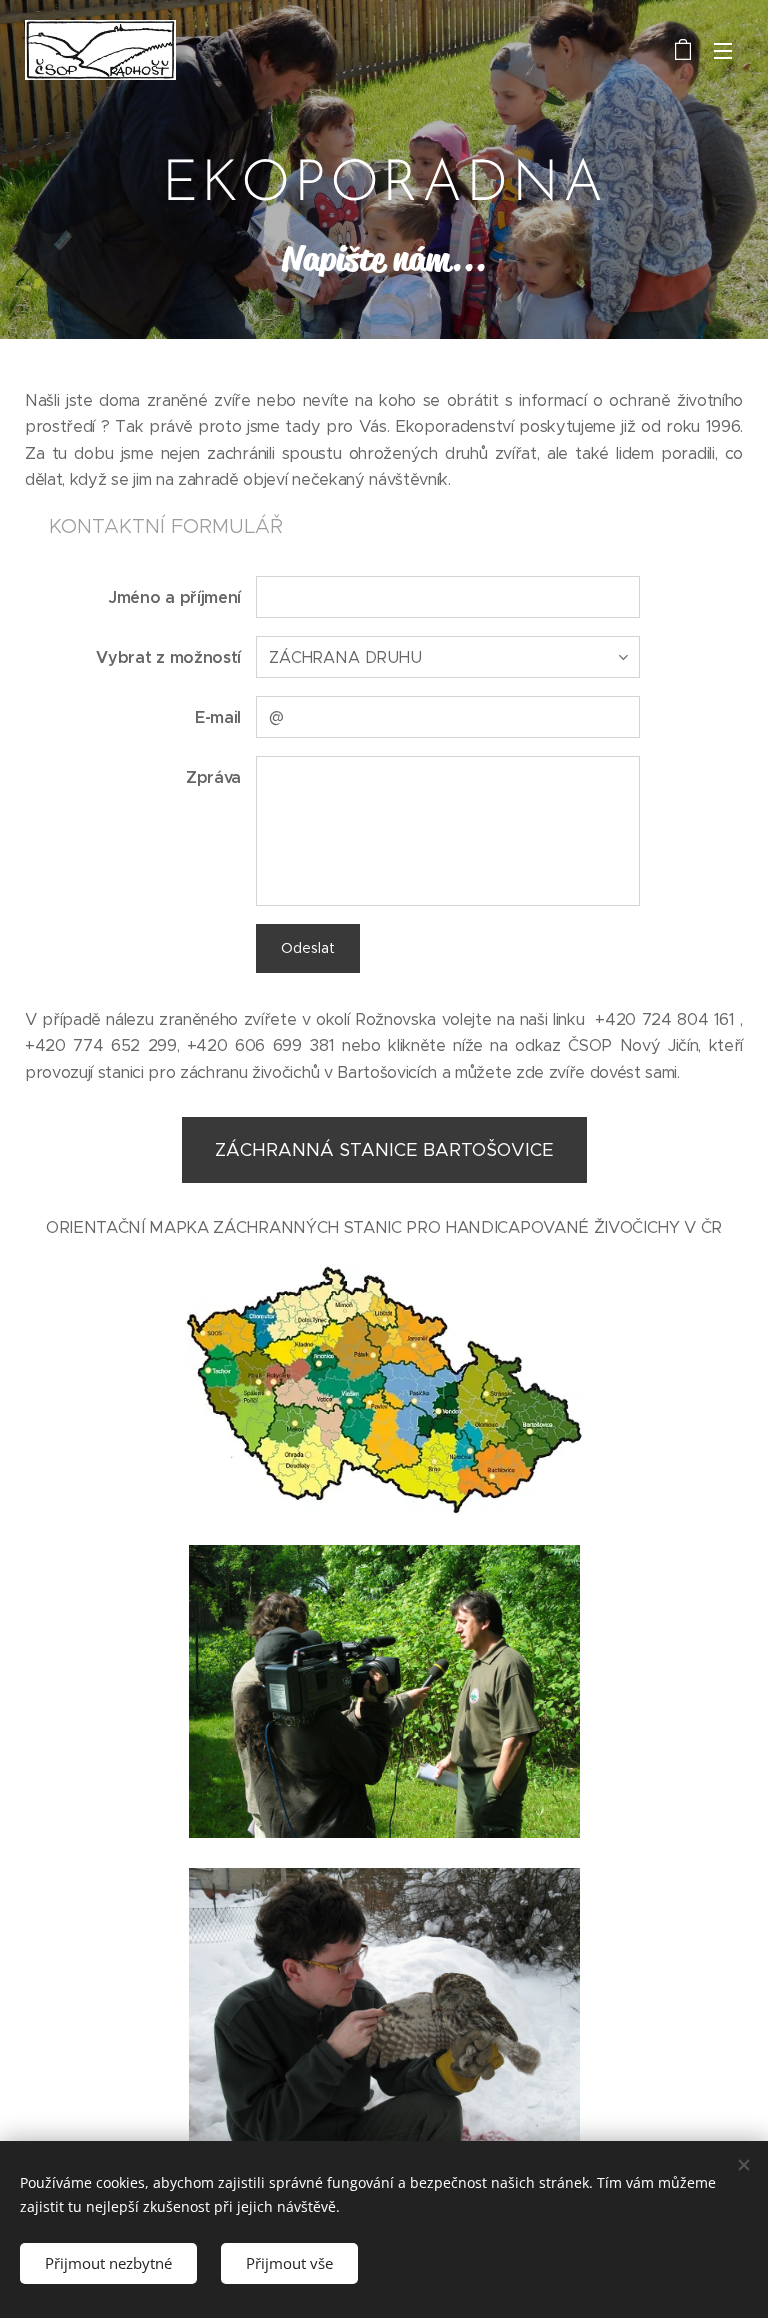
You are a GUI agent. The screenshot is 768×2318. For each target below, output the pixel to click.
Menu (723, 50)
